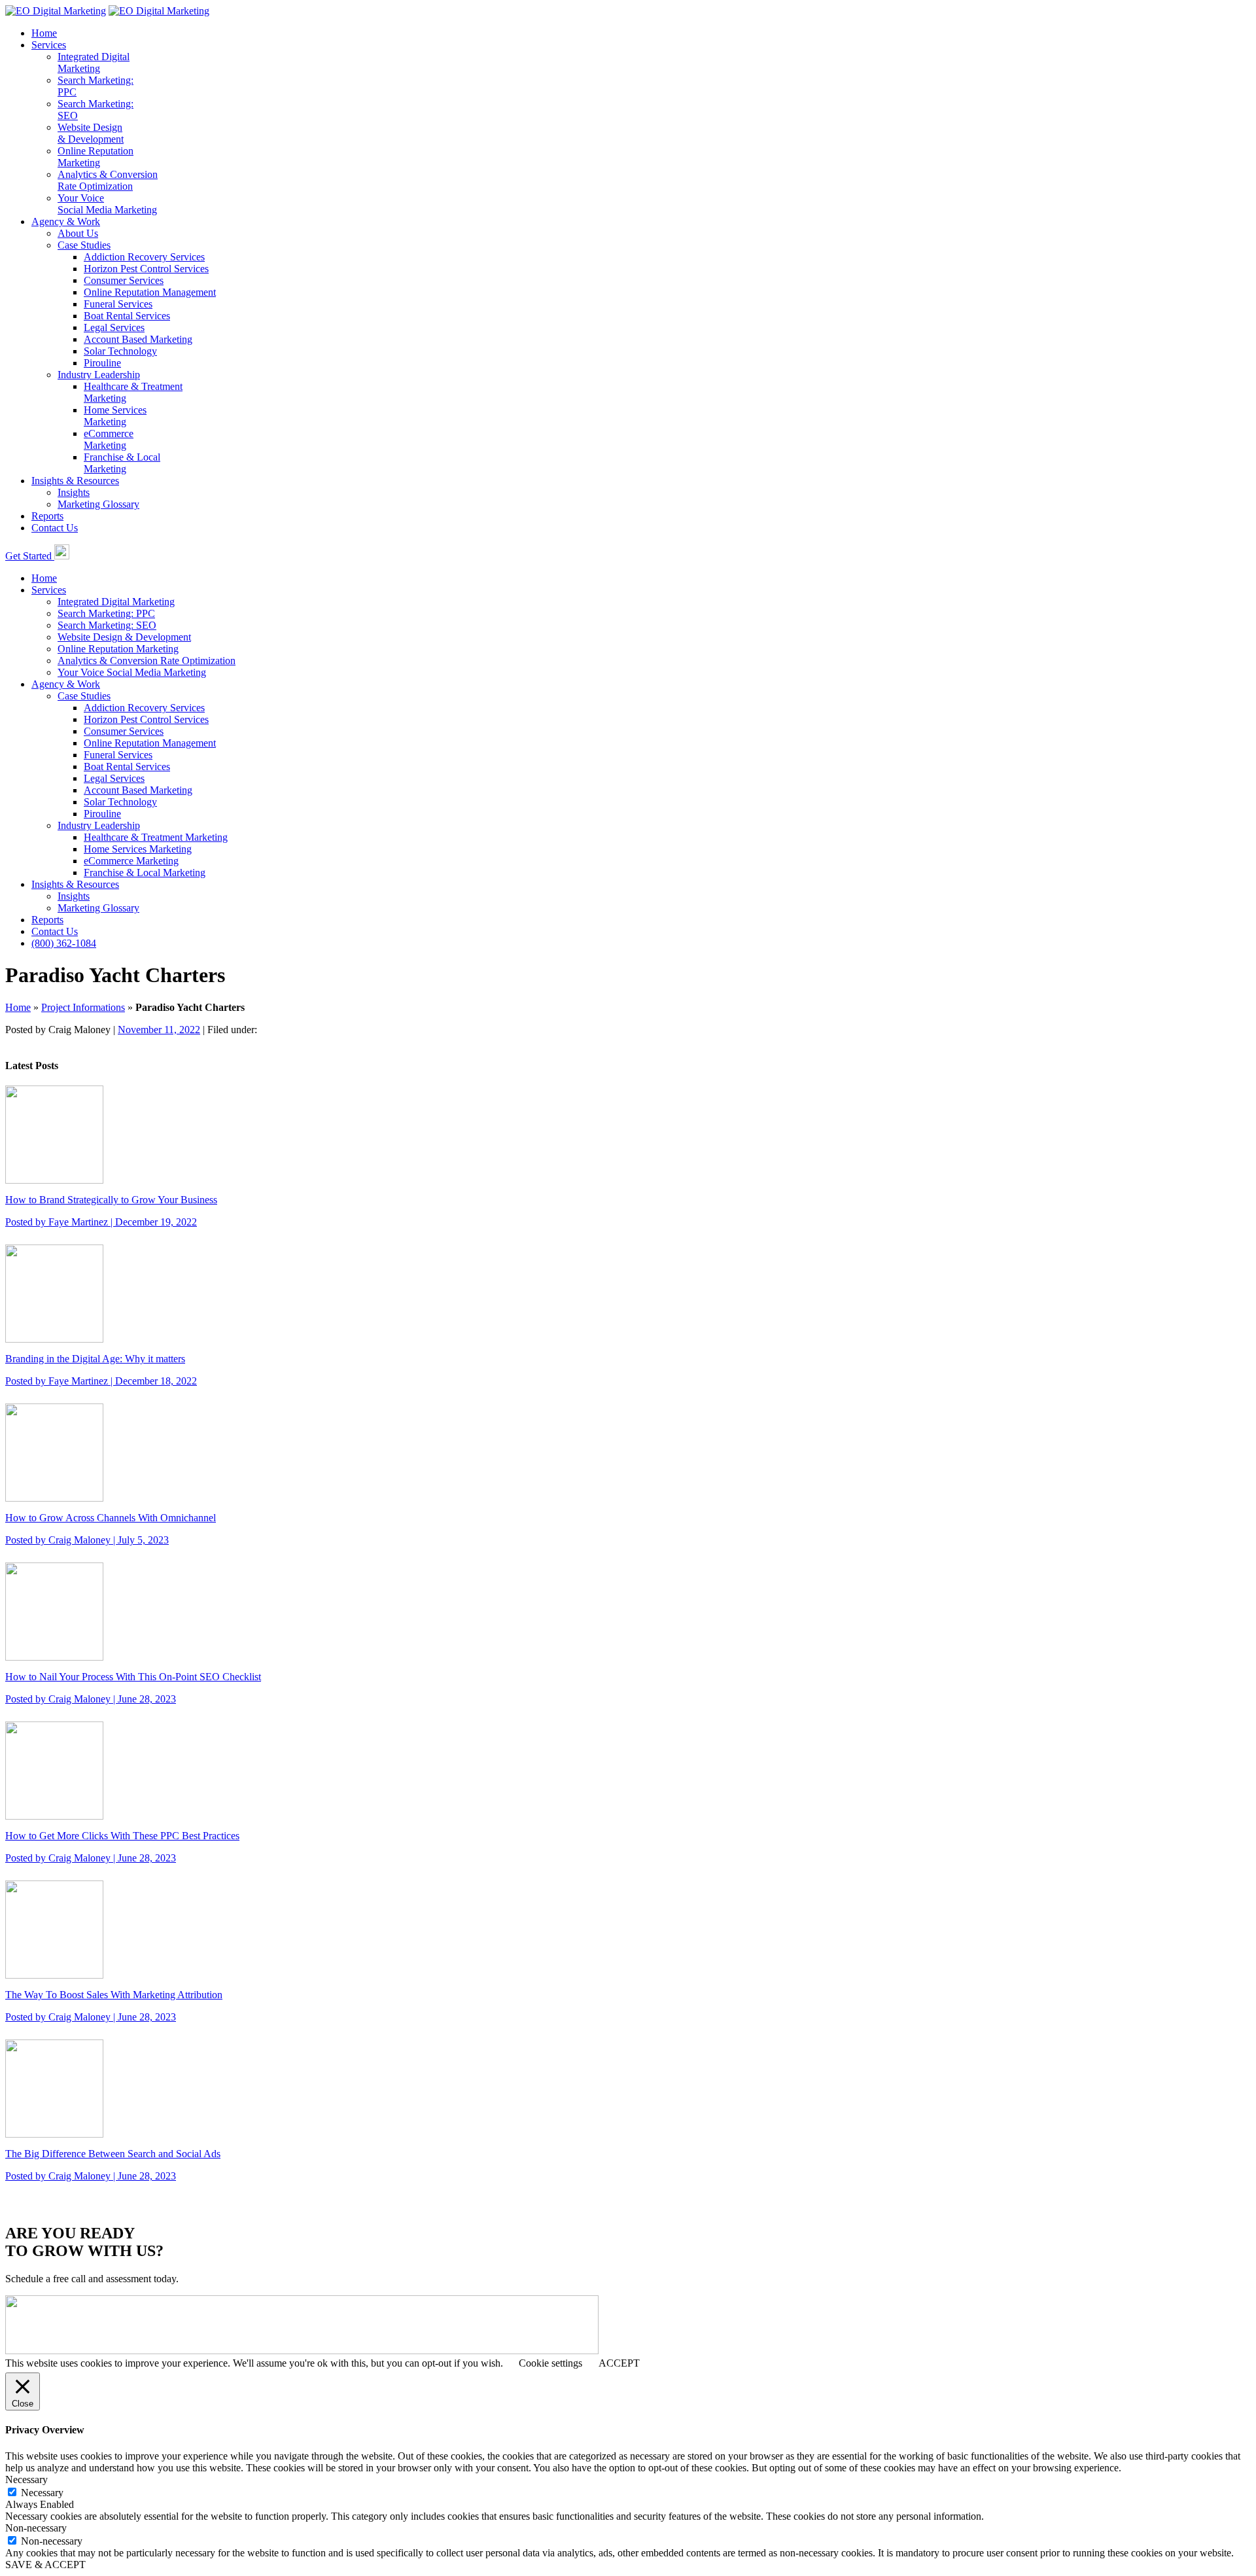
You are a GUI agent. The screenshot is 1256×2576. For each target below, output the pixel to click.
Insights (74, 492)
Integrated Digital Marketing (116, 602)
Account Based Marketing (138, 339)
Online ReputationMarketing (96, 157)
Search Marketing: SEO (107, 625)
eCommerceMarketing (109, 439)
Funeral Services (118, 304)
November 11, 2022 (159, 1030)
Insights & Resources (75, 481)
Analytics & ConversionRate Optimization (108, 180)
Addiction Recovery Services (144, 257)
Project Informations (83, 1007)
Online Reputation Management (150, 292)
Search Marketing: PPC (106, 613)
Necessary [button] (26, 2479)
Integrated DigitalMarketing (94, 62)
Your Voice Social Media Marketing (107, 204)
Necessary (42, 2493)
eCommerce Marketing (131, 861)
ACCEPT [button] (619, 2363)
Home (44, 33)
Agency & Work (66, 221)
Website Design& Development (91, 133)
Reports (47, 516)
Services (49, 45)
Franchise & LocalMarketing (122, 463)
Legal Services (114, 327)
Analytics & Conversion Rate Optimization (147, 661)
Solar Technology (120, 351)
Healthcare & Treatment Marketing (156, 837)
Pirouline (102, 363)
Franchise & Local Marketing (145, 873)
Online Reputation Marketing (118, 649)
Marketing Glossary (98, 504)
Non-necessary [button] (36, 2528)
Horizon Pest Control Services (146, 269)
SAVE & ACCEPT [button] (45, 2565)
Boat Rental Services (127, 316)
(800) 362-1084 (64, 943)
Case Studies (84, 245)
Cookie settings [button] (550, 2363)
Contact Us (55, 528)
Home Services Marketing (138, 849)
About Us (78, 233)
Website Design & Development (124, 637)
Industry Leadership (99, 375)
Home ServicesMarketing (115, 416)
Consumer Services (124, 280)
